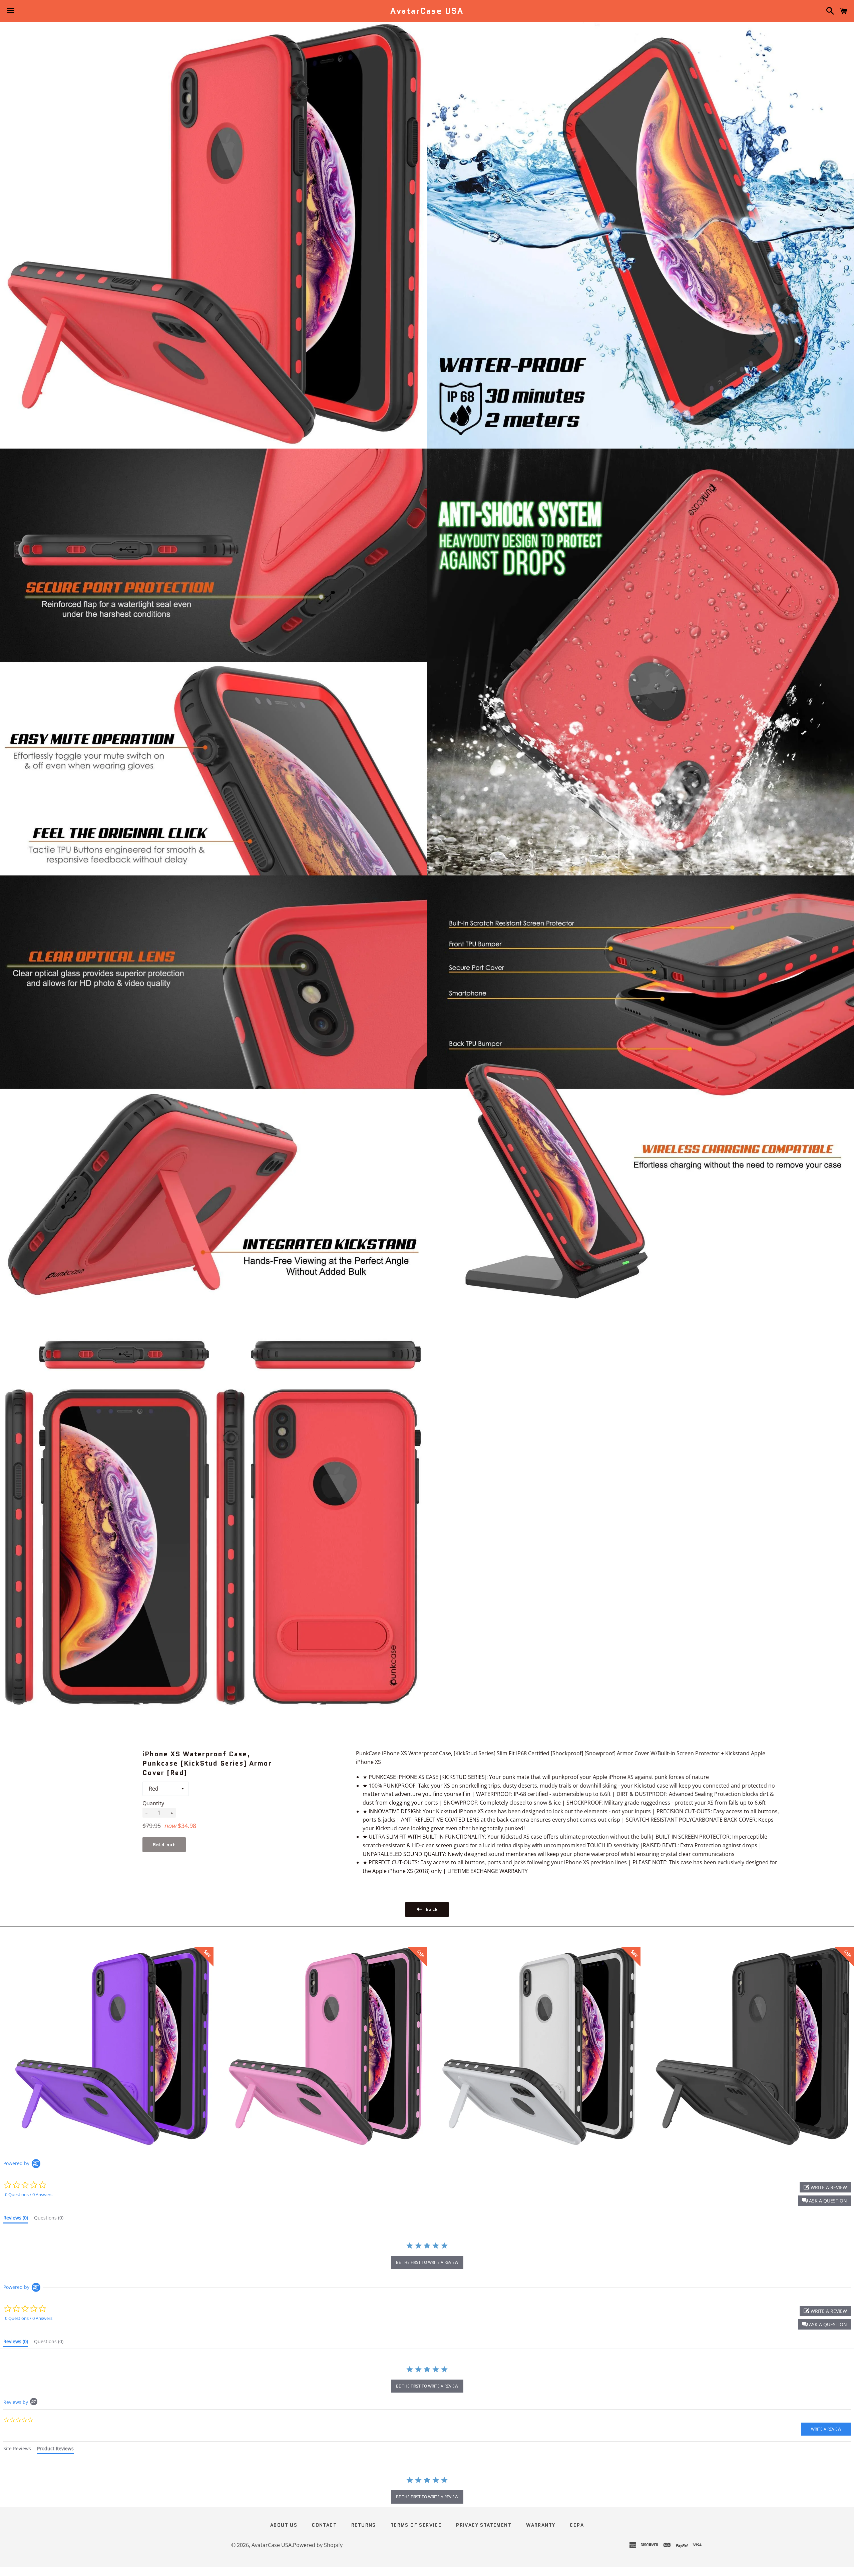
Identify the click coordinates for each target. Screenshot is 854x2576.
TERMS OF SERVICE (416, 2525)
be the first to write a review (427, 2262)
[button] (824, 2201)
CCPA (577, 2525)
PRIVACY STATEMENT (484, 2525)
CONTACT (324, 2525)
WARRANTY (541, 2525)
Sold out (164, 1845)
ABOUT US (284, 2525)
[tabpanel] (427, 2491)
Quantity (153, 1803)
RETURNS (364, 2525)
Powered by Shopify (318, 2545)
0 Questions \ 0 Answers (29, 2194)
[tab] (16, 2219)
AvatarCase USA (427, 11)
